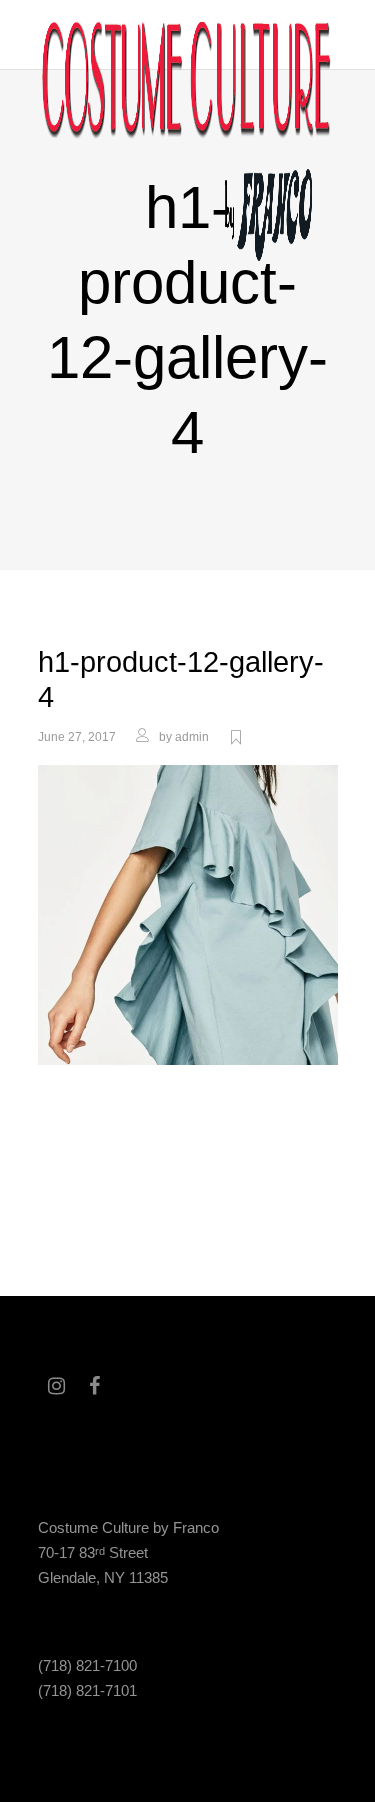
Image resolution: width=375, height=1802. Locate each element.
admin (192, 737)
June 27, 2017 (77, 737)
